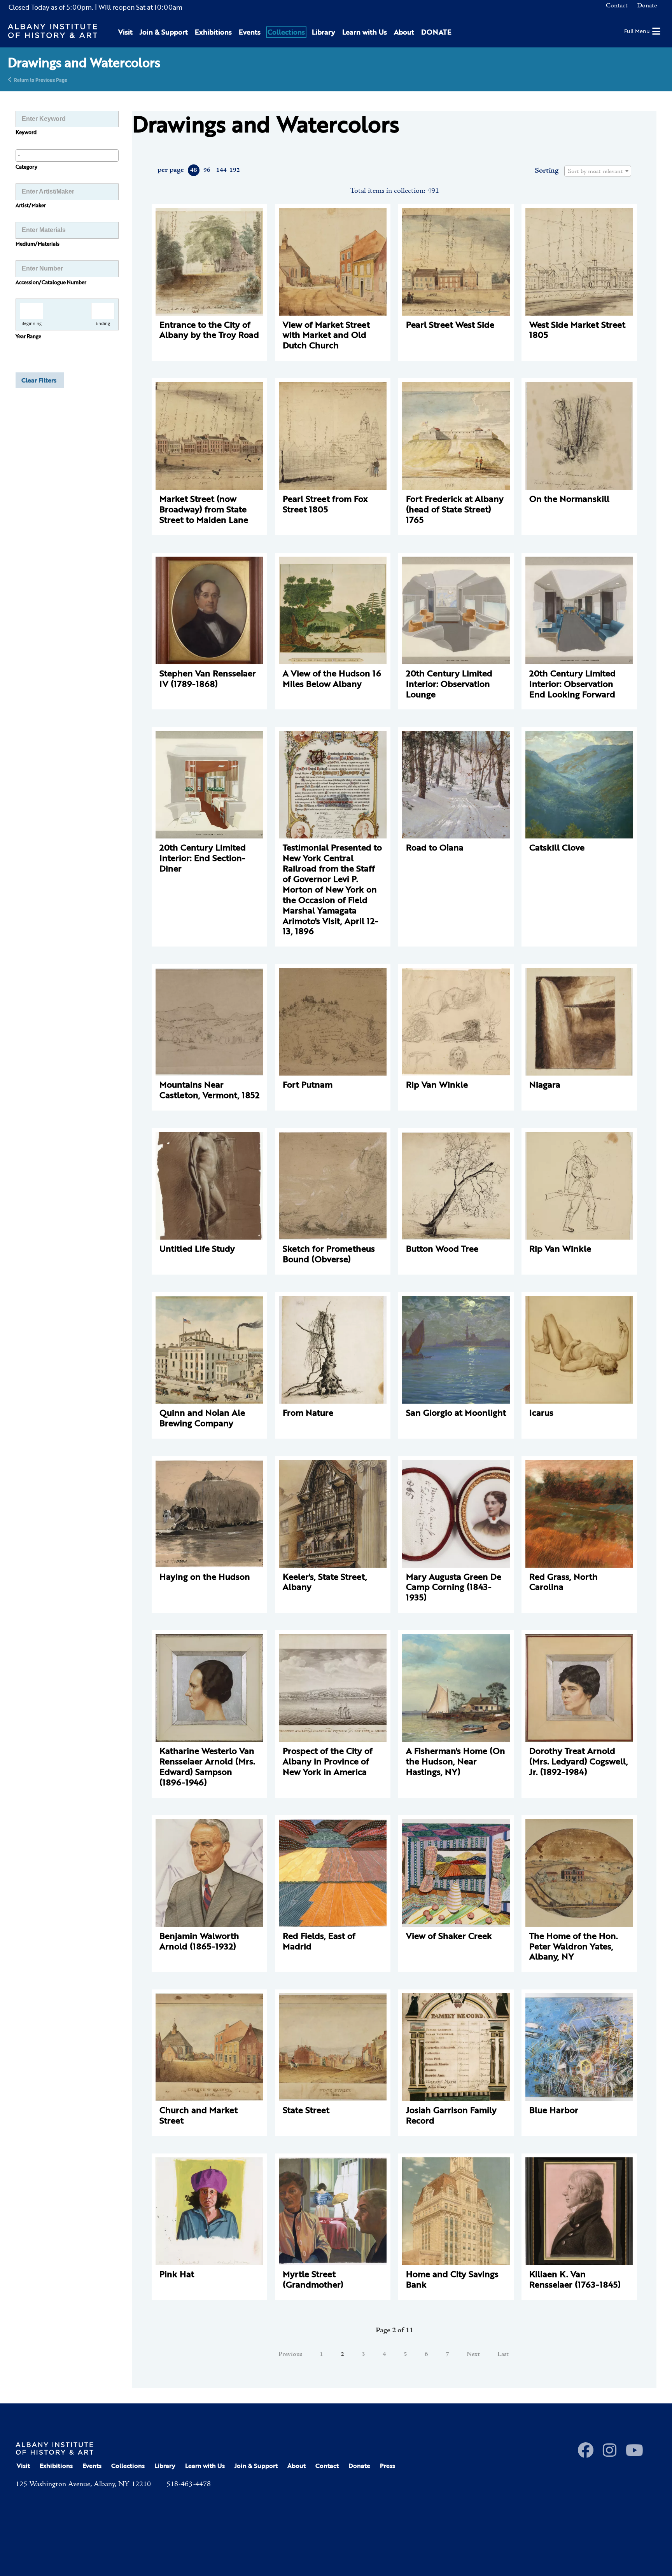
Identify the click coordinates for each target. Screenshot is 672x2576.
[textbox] (598, 171)
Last (503, 2354)
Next (473, 2354)
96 (207, 170)
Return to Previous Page (41, 79)
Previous (290, 2354)
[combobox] (67, 155)
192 (234, 170)
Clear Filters (39, 380)
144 (221, 170)
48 (194, 170)
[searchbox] (67, 155)
